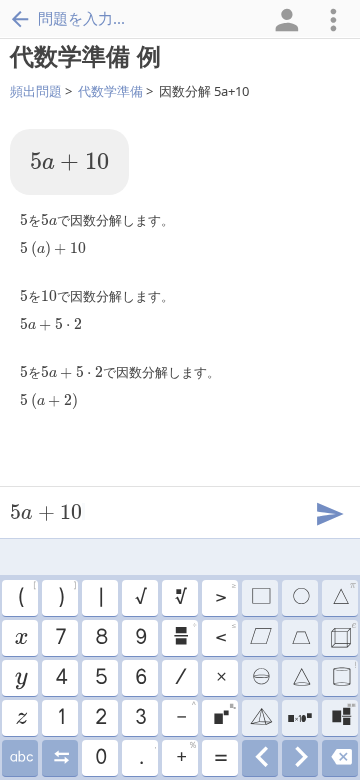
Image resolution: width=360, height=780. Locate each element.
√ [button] (140, 598)
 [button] (260, 718)
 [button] (60, 758)
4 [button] (60, 678)
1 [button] (60, 718)
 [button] (260, 598)
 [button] (224, 715)
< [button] (225, 635)
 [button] (20, 758)
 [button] (300, 638)
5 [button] (100, 678)
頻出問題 (36, 91)
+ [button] (186, 755)
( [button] (27, 595)
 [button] (180, 598)
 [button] (340, 758)
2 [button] (100, 718)
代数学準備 (110, 91)
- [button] (186, 715)
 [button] (260, 678)
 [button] (342, 635)
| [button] (100, 598)
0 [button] (100, 758)
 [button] (343, 715)
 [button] (344, 675)
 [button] (20, 718)
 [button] (260, 638)
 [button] (300, 758)
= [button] (220, 758)
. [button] (147, 755)
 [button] (184, 635)
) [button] (67, 595)
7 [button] (60, 638)
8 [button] (100, 638)
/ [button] (180, 678)
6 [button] (140, 678)
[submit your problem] (329, 512)
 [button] (20, 678)
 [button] (20, 638)
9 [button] (140, 638)
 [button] (260, 758)
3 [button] (140, 718)
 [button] (343, 595)
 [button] (300, 598)
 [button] (300, 718)
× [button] (220, 678)
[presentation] (69, 162)
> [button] (225, 595)
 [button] (300, 678)
